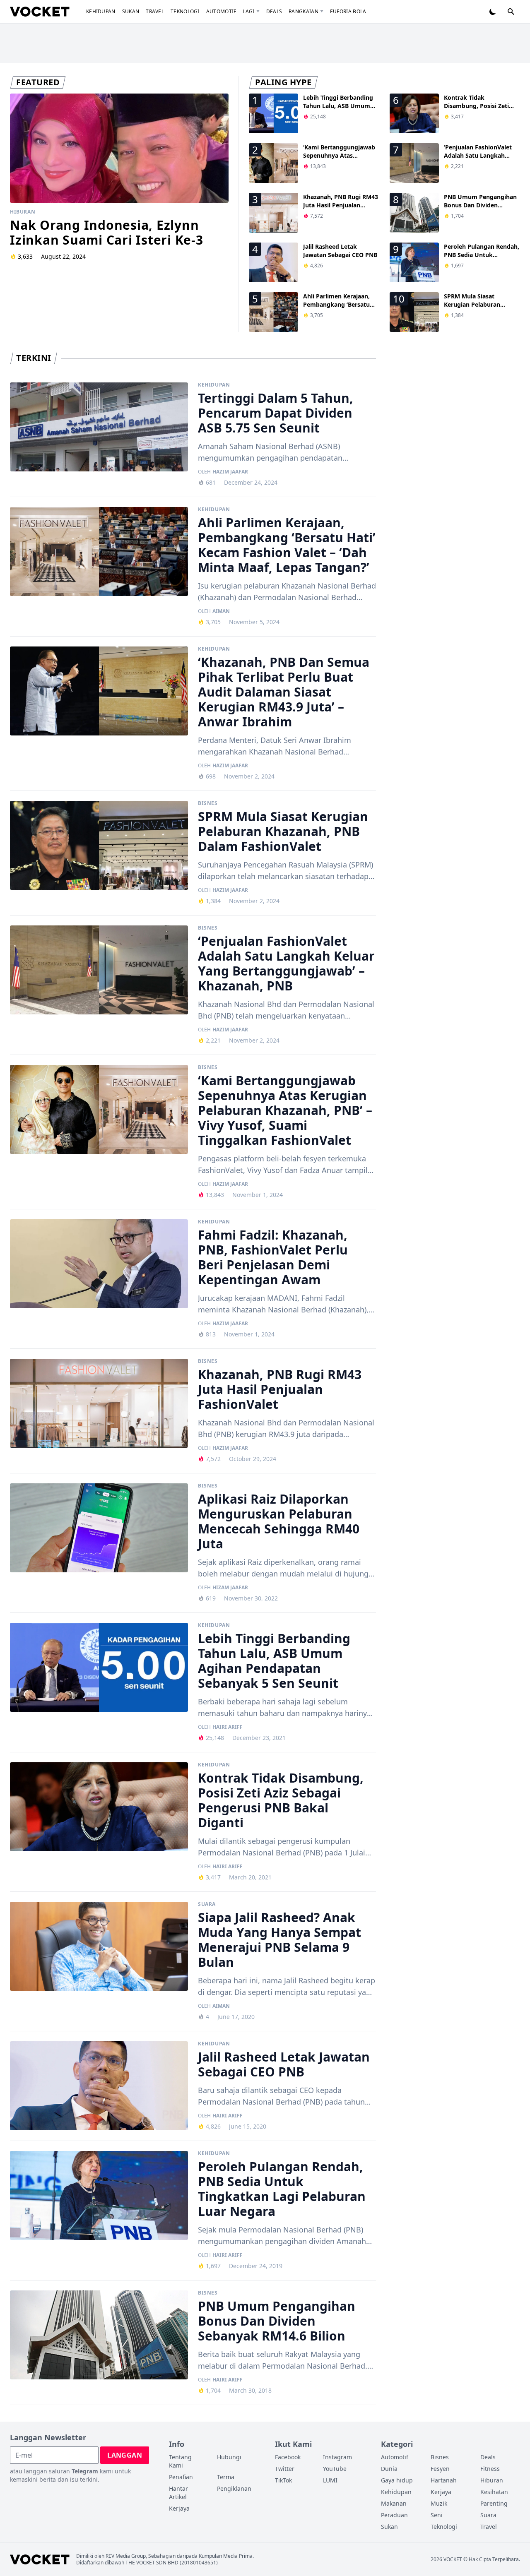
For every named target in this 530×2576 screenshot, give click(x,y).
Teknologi (185, 11)
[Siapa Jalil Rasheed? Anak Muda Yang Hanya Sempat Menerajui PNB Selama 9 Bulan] (99, 1946)
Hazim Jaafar (230, 472)
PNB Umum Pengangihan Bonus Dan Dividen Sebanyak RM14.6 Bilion (480, 205)
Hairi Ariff (228, 1727)
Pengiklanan (234, 2488)
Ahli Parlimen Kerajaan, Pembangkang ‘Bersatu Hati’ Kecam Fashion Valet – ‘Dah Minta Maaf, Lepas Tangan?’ (287, 545)
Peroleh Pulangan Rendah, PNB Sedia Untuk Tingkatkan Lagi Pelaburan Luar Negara (482, 259)
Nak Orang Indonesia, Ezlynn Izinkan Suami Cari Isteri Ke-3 (107, 232)
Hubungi (229, 2457)
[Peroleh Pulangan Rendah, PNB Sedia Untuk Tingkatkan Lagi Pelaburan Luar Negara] (99, 2195)
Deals (274, 11)
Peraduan (394, 2515)
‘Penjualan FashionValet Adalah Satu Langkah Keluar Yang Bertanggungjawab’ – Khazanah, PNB (286, 963)
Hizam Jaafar (230, 1588)
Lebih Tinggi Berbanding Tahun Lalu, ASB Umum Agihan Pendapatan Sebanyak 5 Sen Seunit (338, 110)
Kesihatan (494, 2492)
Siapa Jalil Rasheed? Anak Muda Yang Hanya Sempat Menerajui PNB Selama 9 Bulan (279, 1940)
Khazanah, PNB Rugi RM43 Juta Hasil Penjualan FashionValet (341, 205)
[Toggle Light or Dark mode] (493, 12)
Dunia (389, 2469)
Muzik (439, 2503)
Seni (437, 2515)
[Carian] (511, 12)
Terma (226, 2477)
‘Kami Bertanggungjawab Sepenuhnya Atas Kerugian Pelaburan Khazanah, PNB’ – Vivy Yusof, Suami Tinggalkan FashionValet (285, 1110)
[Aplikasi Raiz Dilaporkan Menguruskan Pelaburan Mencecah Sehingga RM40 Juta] (99, 1528)
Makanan (394, 2503)
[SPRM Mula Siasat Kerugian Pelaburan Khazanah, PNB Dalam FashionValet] (99, 845)
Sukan (131, 11)
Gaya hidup (397, 2480)
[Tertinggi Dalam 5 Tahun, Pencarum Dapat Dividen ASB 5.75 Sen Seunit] (99, 427)
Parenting (494, 2503)
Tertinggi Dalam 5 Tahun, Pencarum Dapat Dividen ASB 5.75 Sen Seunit (276, 413)
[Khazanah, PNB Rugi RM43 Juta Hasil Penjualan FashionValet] (99, 1403)
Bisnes (208, 803)
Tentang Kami (180, 2461)
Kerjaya (179, 2508)
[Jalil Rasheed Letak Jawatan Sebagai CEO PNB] (99, 2086)
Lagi (248, 11)
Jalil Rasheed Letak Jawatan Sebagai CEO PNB (340, 251)
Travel (155, 11)
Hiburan (23, 212)
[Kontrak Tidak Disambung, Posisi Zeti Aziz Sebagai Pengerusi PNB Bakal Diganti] (99, 1807)
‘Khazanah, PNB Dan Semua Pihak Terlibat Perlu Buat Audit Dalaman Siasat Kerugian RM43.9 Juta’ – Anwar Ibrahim (284, 692)
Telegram (85, 2471)
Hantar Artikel (178, 2493)
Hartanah (444, 2480)
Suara (207, 1904)
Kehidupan (101, 11)
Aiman (221, 611)
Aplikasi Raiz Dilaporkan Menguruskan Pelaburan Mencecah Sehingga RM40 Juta (279, 1521)
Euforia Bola (348, 11)
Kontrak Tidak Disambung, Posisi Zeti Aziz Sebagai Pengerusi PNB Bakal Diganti (477, 110)
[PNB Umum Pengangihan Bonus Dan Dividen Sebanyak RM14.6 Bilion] (99, 2335)
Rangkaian (304, 11)
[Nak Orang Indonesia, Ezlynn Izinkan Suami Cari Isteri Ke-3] (119, 148)
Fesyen (440, 2469)
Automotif (221, 11)
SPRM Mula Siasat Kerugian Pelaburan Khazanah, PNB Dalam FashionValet (475, 309)
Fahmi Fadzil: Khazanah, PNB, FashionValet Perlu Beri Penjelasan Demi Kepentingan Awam (273, 1257)
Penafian (181, 2477)
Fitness (490, 2469)
